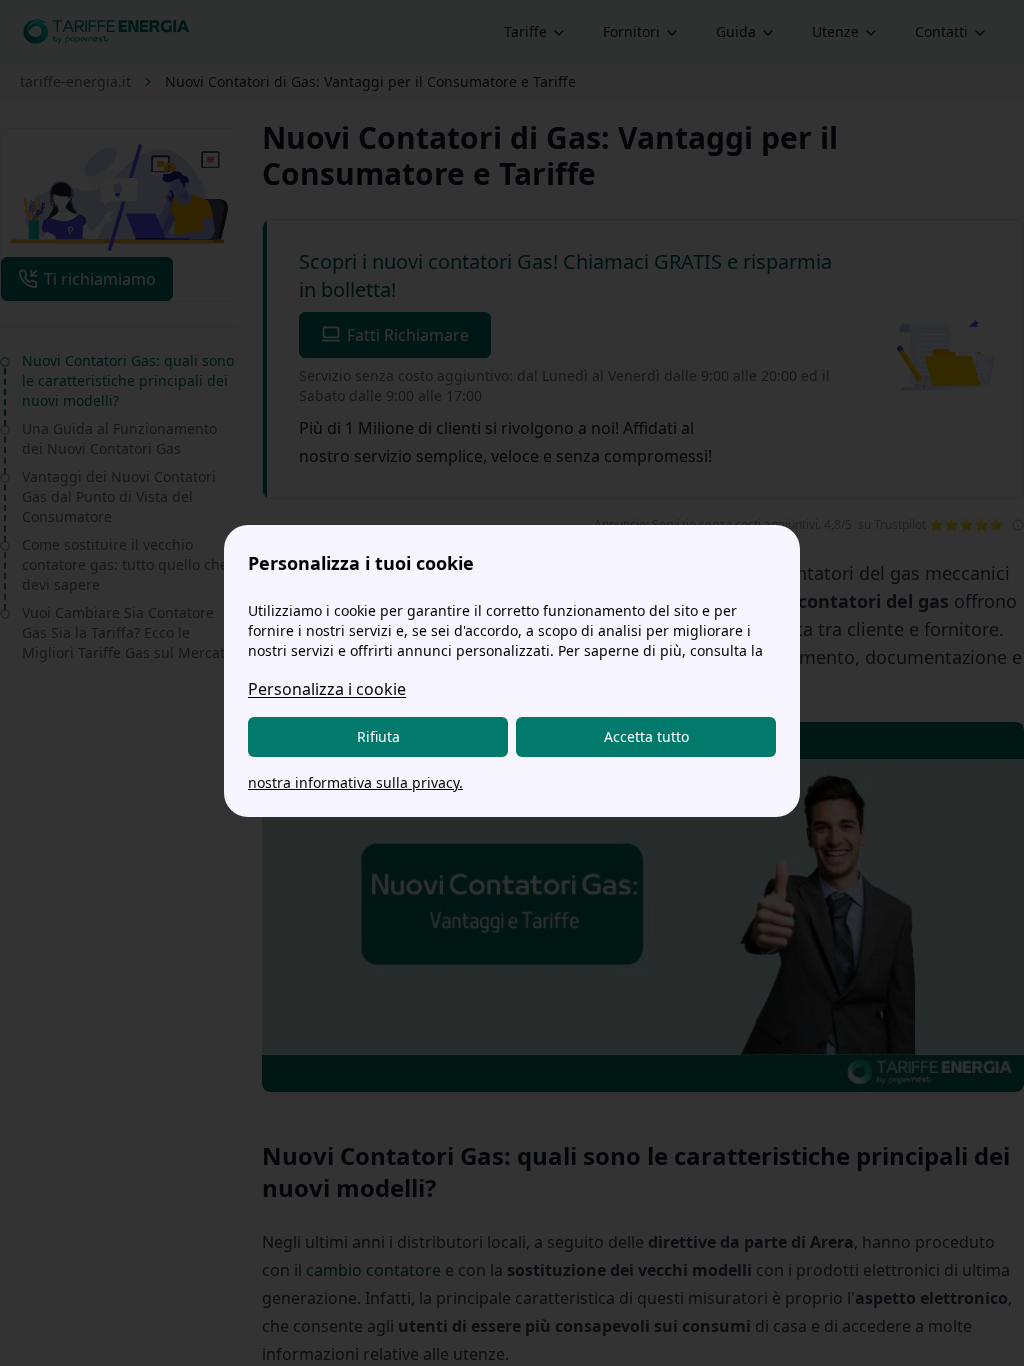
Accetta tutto (646, 736)
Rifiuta (378, 736)
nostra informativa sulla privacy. (355, 782)
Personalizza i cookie (327, 689)
